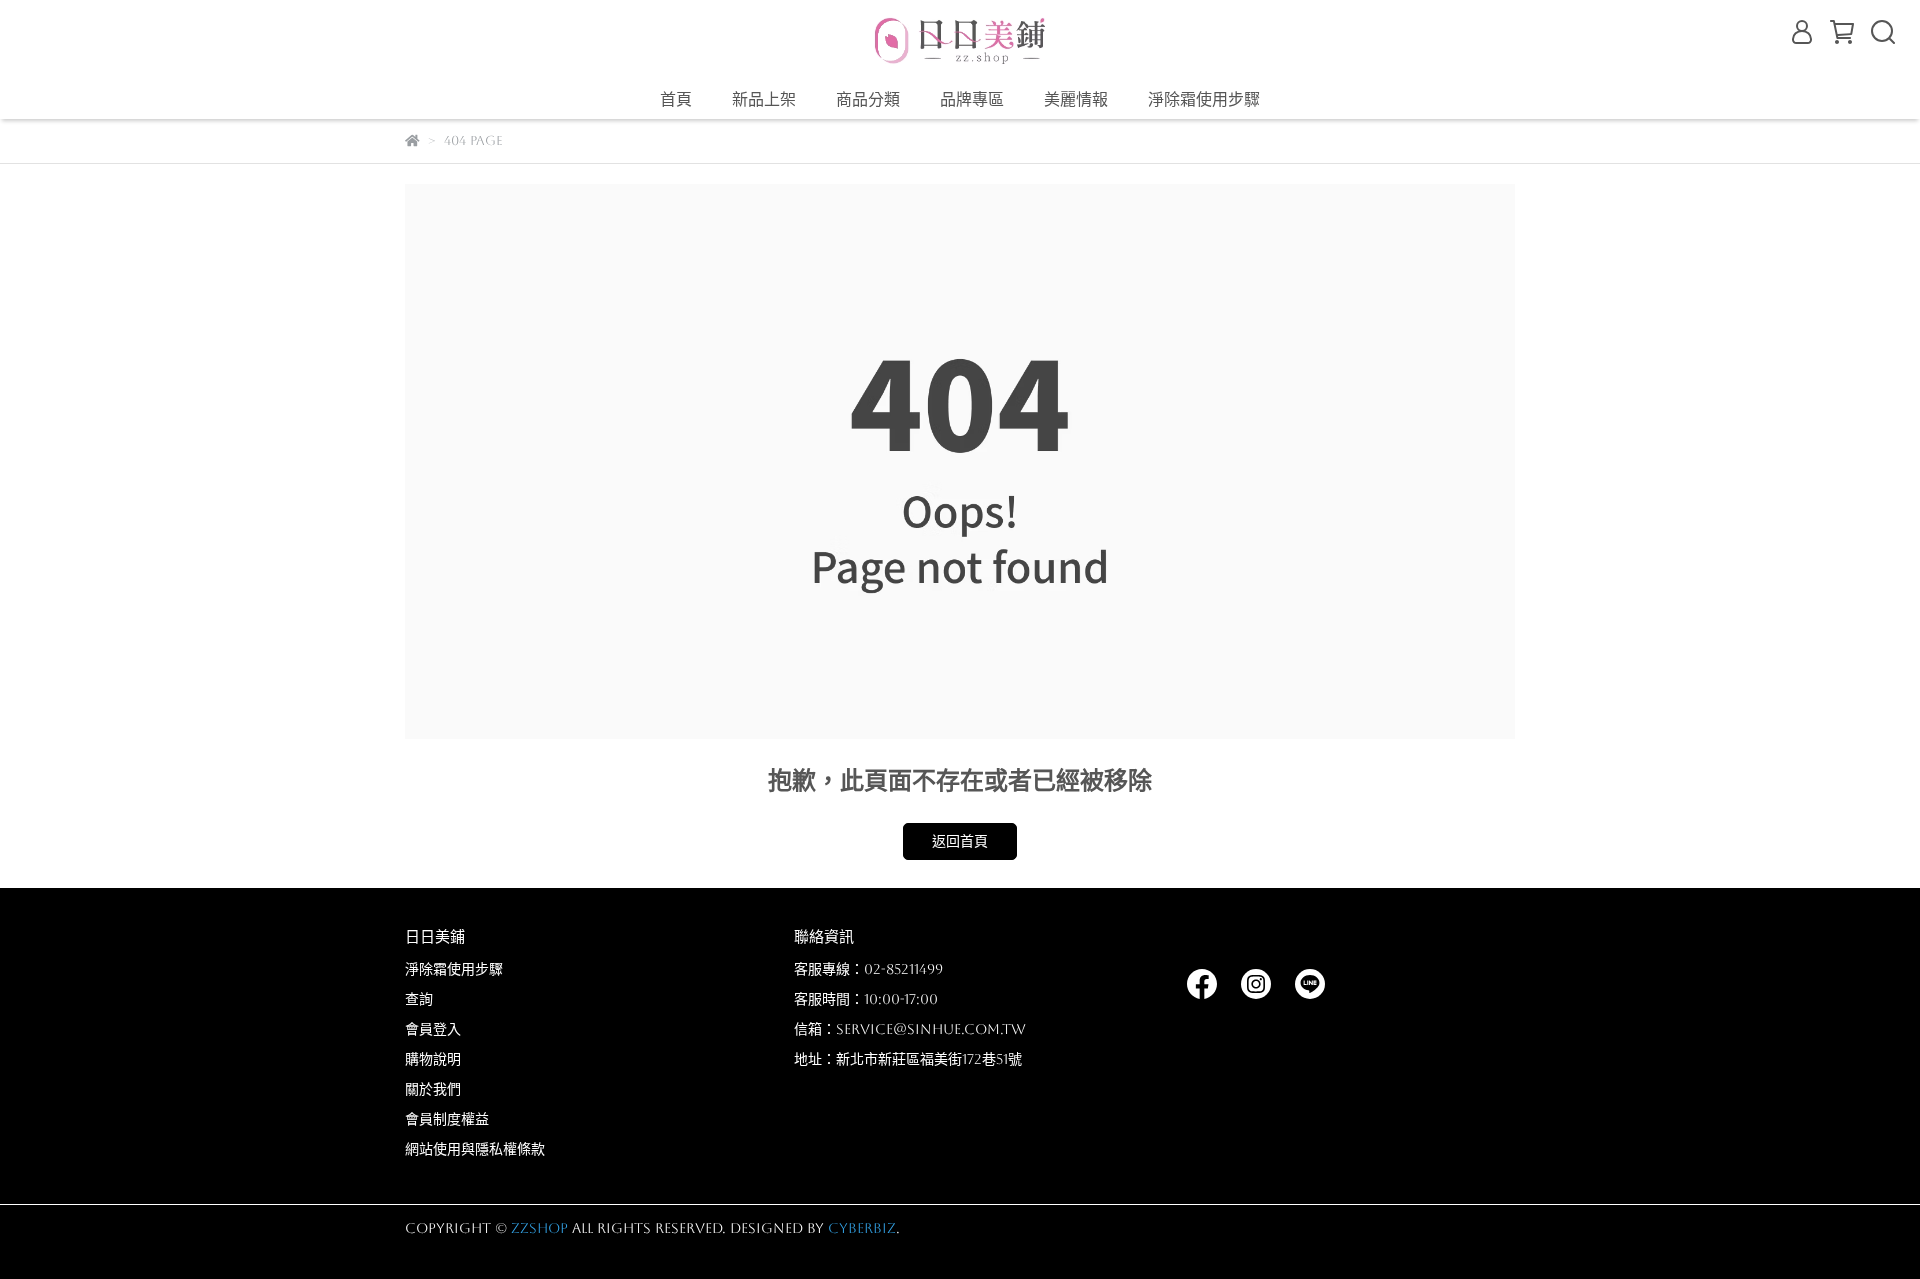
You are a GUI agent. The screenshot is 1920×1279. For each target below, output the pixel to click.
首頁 (676, 99)
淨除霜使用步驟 (1204, 99)
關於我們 (433, 1089)
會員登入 (433, 1029)
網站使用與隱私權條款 (475, 1149)
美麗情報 (1076, 99)
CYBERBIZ (862, 1228)
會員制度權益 (447, 1119)
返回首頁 (960, 841)
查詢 (419, 999)
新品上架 (764, 99)
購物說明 (433, 1059)
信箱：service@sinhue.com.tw (910, 1029)
